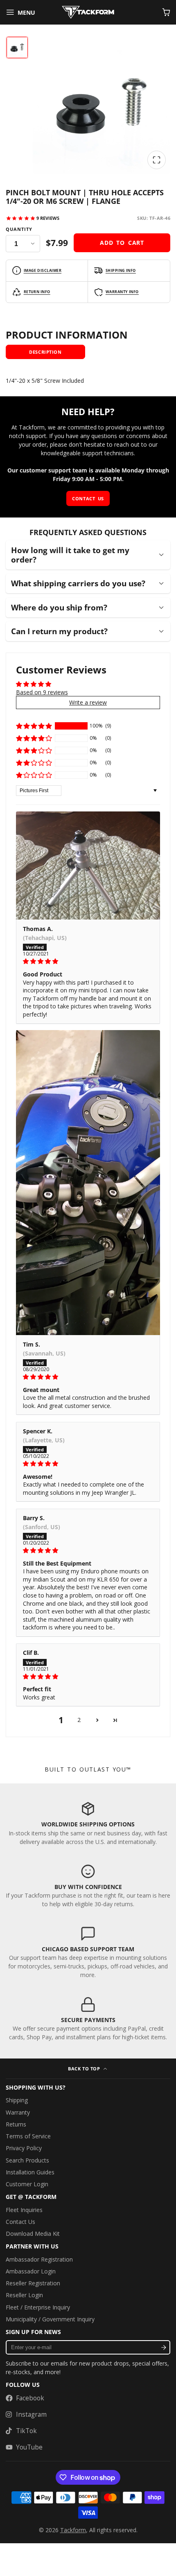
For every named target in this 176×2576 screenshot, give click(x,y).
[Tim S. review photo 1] (88, 1183)
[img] (88, 961)
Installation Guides (30, 2172)
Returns (16, 2124)
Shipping (17, 2100)
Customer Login (27, 2184)
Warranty (18, 2112)
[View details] (88, 1823)
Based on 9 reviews (42, 692)
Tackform (73, 2530)
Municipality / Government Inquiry (50, 2319)
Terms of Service (28, 2136)
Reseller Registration (33, 2283)
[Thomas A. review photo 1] (88, 865)
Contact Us (20, 2222)
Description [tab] (45, 352)
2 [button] (79, 1720)
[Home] (88, 12)
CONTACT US (88, 498)
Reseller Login (24, 2295)
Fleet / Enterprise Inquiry (38, 2307)
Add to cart (122, 243)
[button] (34, 726)
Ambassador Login (31, 2271)
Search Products (27, 2160)
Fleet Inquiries (24, 2210)
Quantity (19, 229)
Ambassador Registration (39, 2259)
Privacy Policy (24, 2148)
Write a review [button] (88, 702)
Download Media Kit (33, 2234)
